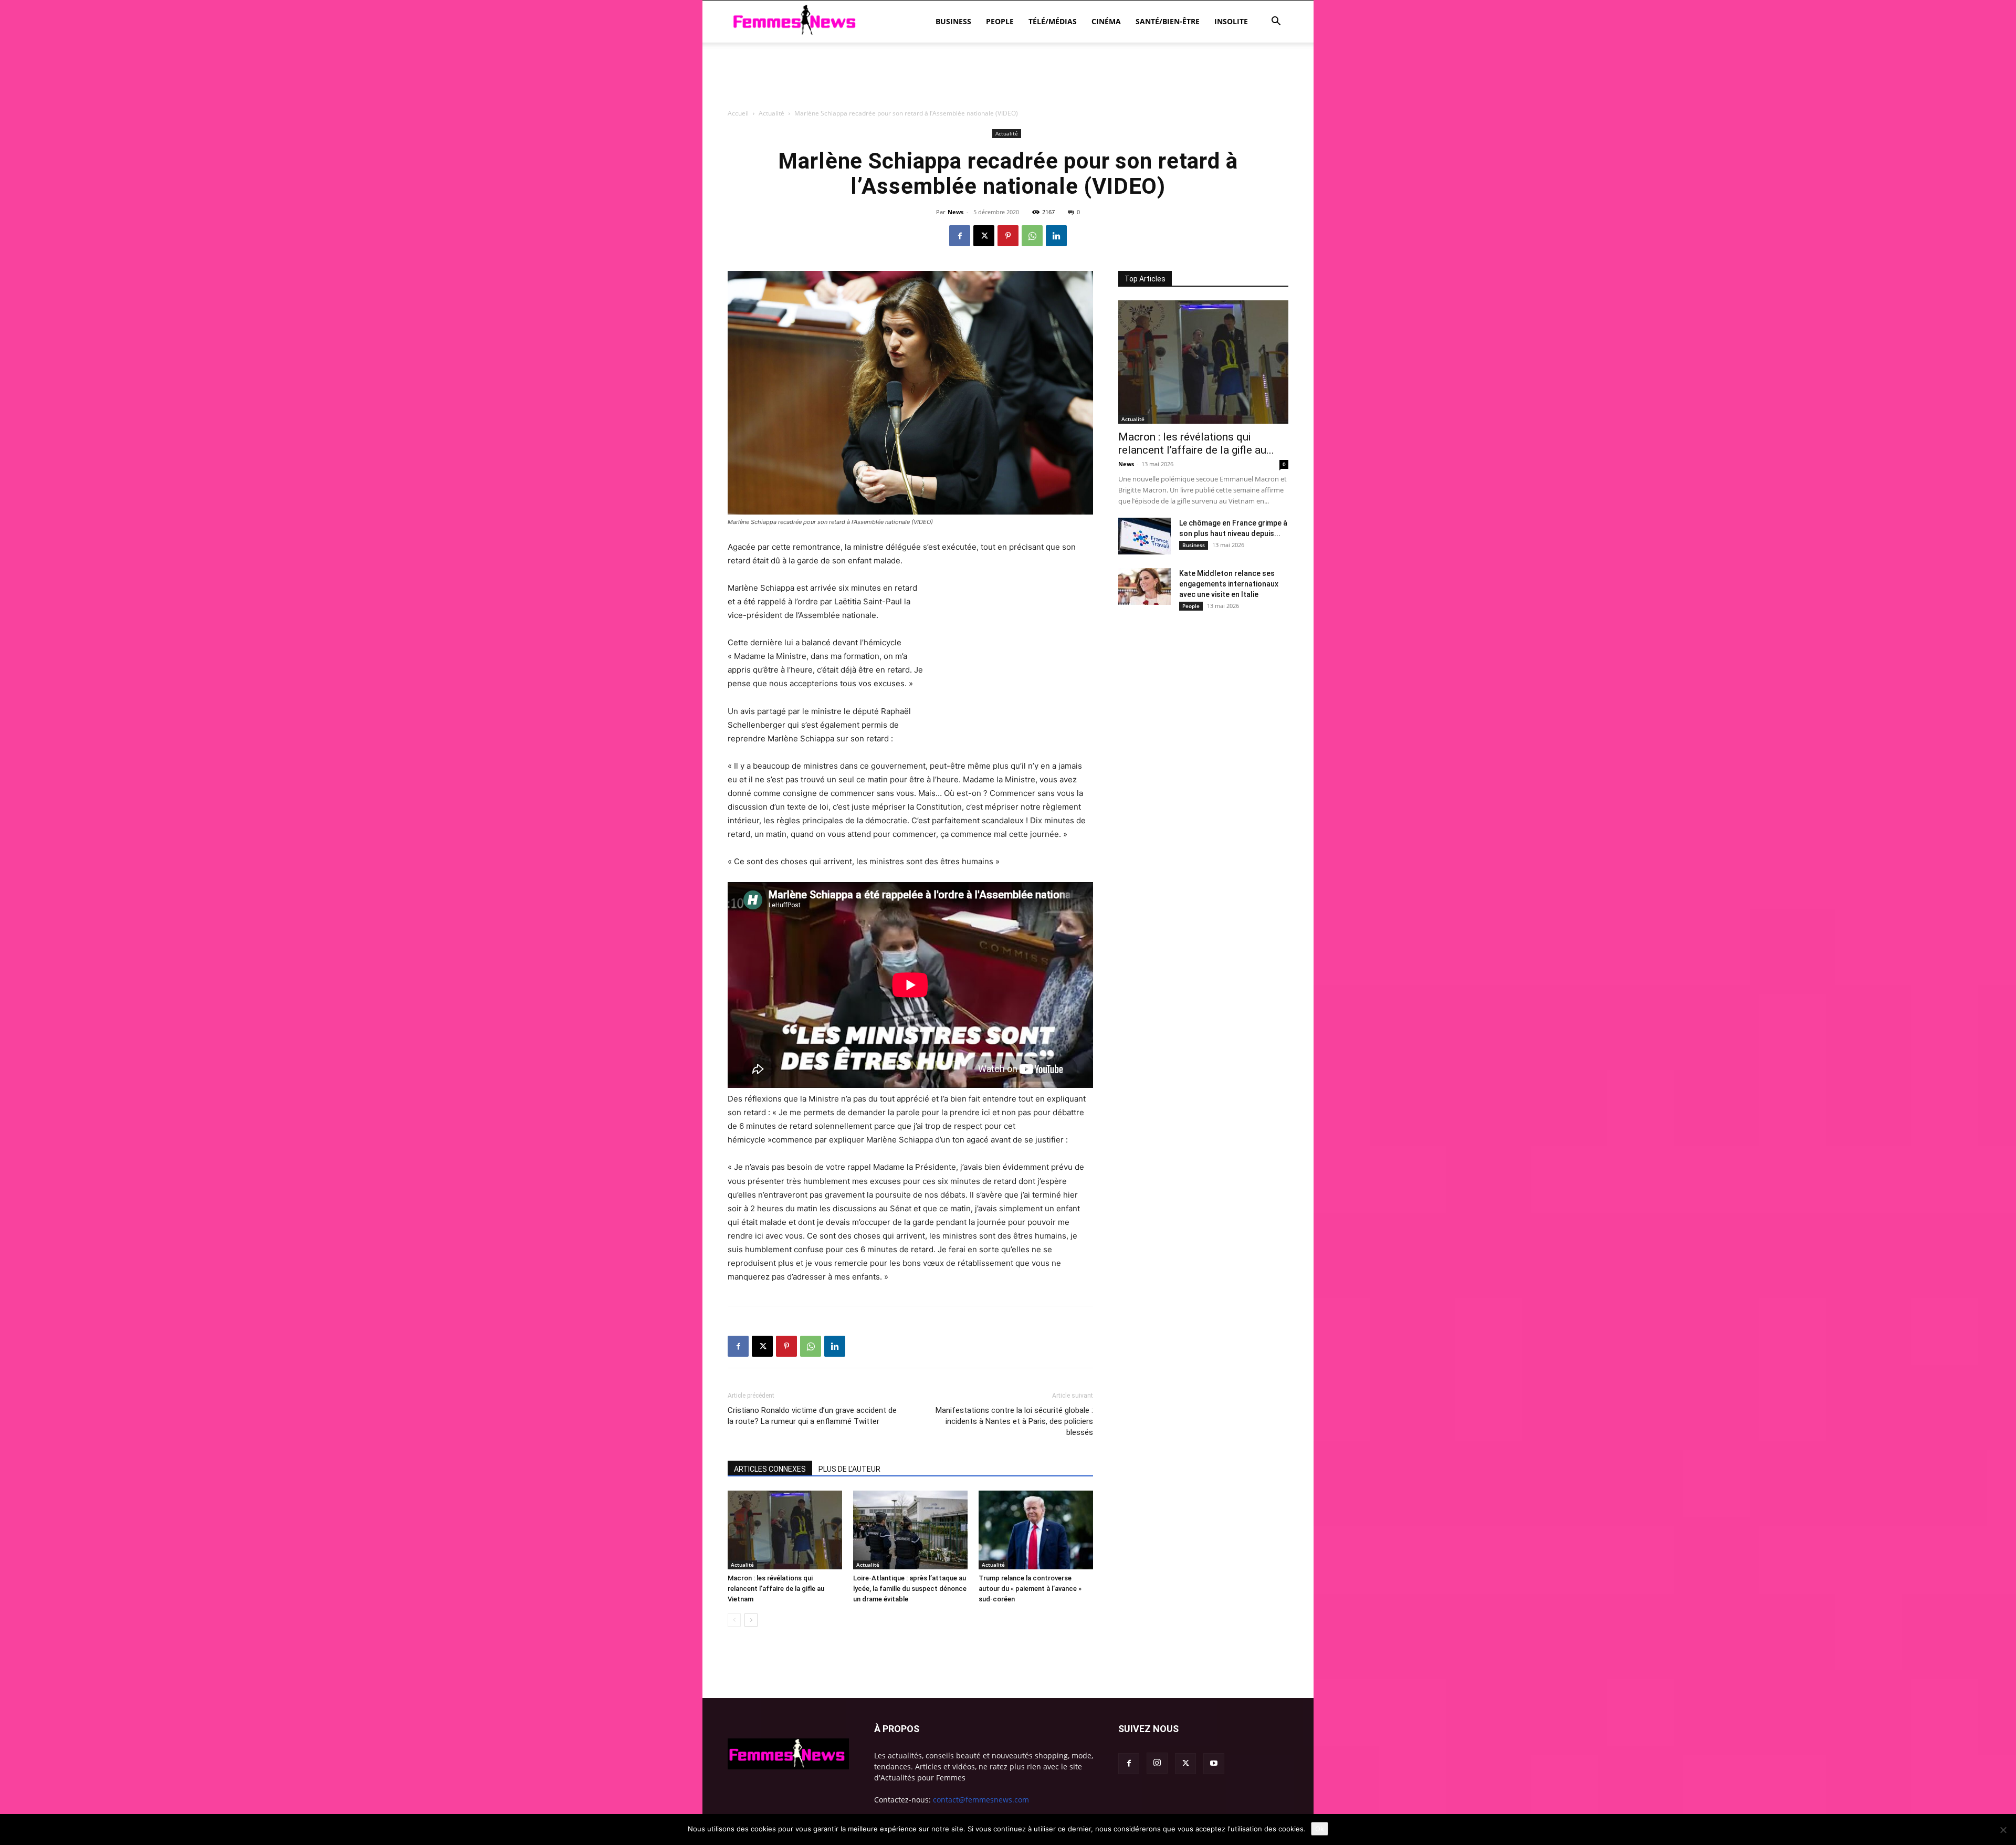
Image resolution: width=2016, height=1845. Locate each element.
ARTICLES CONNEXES (770, 1469)
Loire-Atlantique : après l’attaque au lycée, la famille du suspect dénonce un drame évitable (910, 1589)
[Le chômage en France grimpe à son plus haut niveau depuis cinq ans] (1144, 536)
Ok (1320, 1829)
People (1000, 21)
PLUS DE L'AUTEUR (849, 1469)
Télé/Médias (1053, 21)
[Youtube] (1214, 1764)
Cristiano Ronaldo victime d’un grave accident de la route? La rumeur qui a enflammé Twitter (812, 1416)
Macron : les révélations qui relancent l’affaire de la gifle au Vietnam (776, 1589)
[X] (984, 236)
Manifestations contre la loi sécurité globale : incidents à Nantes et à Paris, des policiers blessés (1014, 1421)
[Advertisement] (1008, 134)
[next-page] (751, 1620)
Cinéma (1106, 21)
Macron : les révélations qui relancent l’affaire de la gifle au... (1196, 443)
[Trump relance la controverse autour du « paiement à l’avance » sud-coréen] (1036, 1530)
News (955, 212)
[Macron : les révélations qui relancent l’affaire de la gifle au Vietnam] (785, 1530)
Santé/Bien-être (1168, 21)
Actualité (742, 1565)
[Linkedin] (1056, 236)
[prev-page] (734, 1620)
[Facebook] (960, 236)
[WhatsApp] (1032, 236)
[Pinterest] (1008, 236)
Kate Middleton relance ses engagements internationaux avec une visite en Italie (1229, 584)
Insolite (1231, 21)
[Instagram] (1157, 1763)
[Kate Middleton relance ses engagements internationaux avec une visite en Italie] (1144, 586)
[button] (1276, 22)
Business (953, 21)
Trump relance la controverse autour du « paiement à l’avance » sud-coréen (1030, 1589)
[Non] (2003, 1830)
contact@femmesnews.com (981, 1800)
